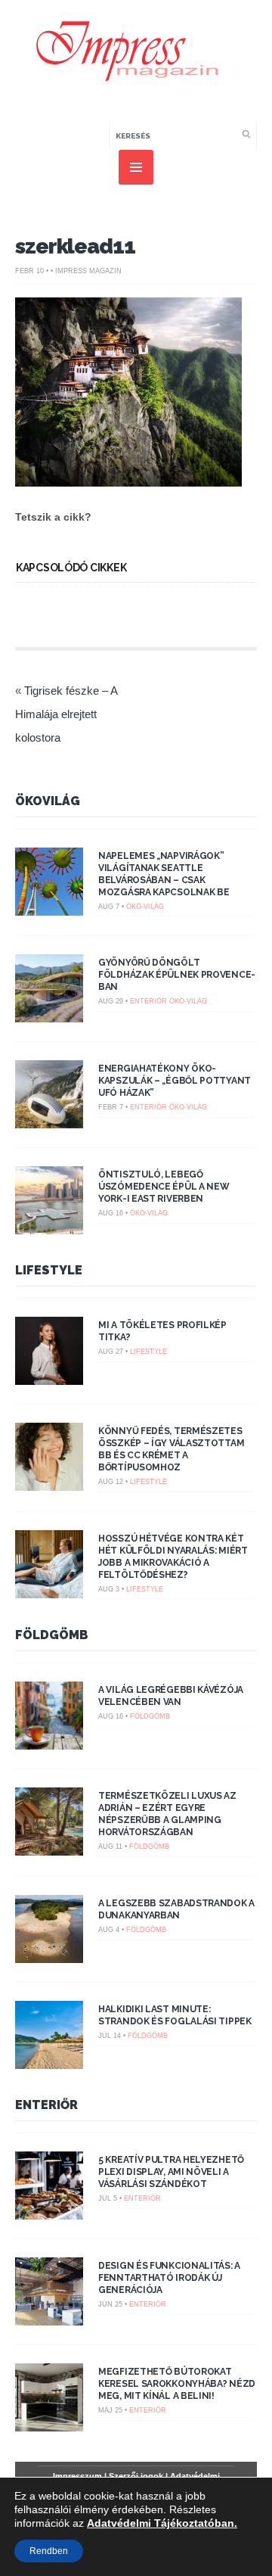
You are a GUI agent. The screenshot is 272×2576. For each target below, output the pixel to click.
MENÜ (136, 167)
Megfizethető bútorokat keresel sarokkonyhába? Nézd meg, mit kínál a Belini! (177, 2384)
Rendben (49, 2551)
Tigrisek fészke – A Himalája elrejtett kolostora (66, 714)
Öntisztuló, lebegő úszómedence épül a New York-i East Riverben (164, 1187)
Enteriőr (148, 1001)
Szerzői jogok (136, 2476)
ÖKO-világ (145, 907)
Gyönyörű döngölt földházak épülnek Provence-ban (177, 975)
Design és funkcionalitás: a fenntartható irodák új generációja (169, 2278)
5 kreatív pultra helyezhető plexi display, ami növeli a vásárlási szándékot (171, 2172)
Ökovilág (48, 801)
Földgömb (52, 1635)
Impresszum (77, 2476)
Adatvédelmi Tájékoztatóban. (162, 2523)
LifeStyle (49, 1270)
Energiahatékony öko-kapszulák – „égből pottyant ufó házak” (175, 1081)
